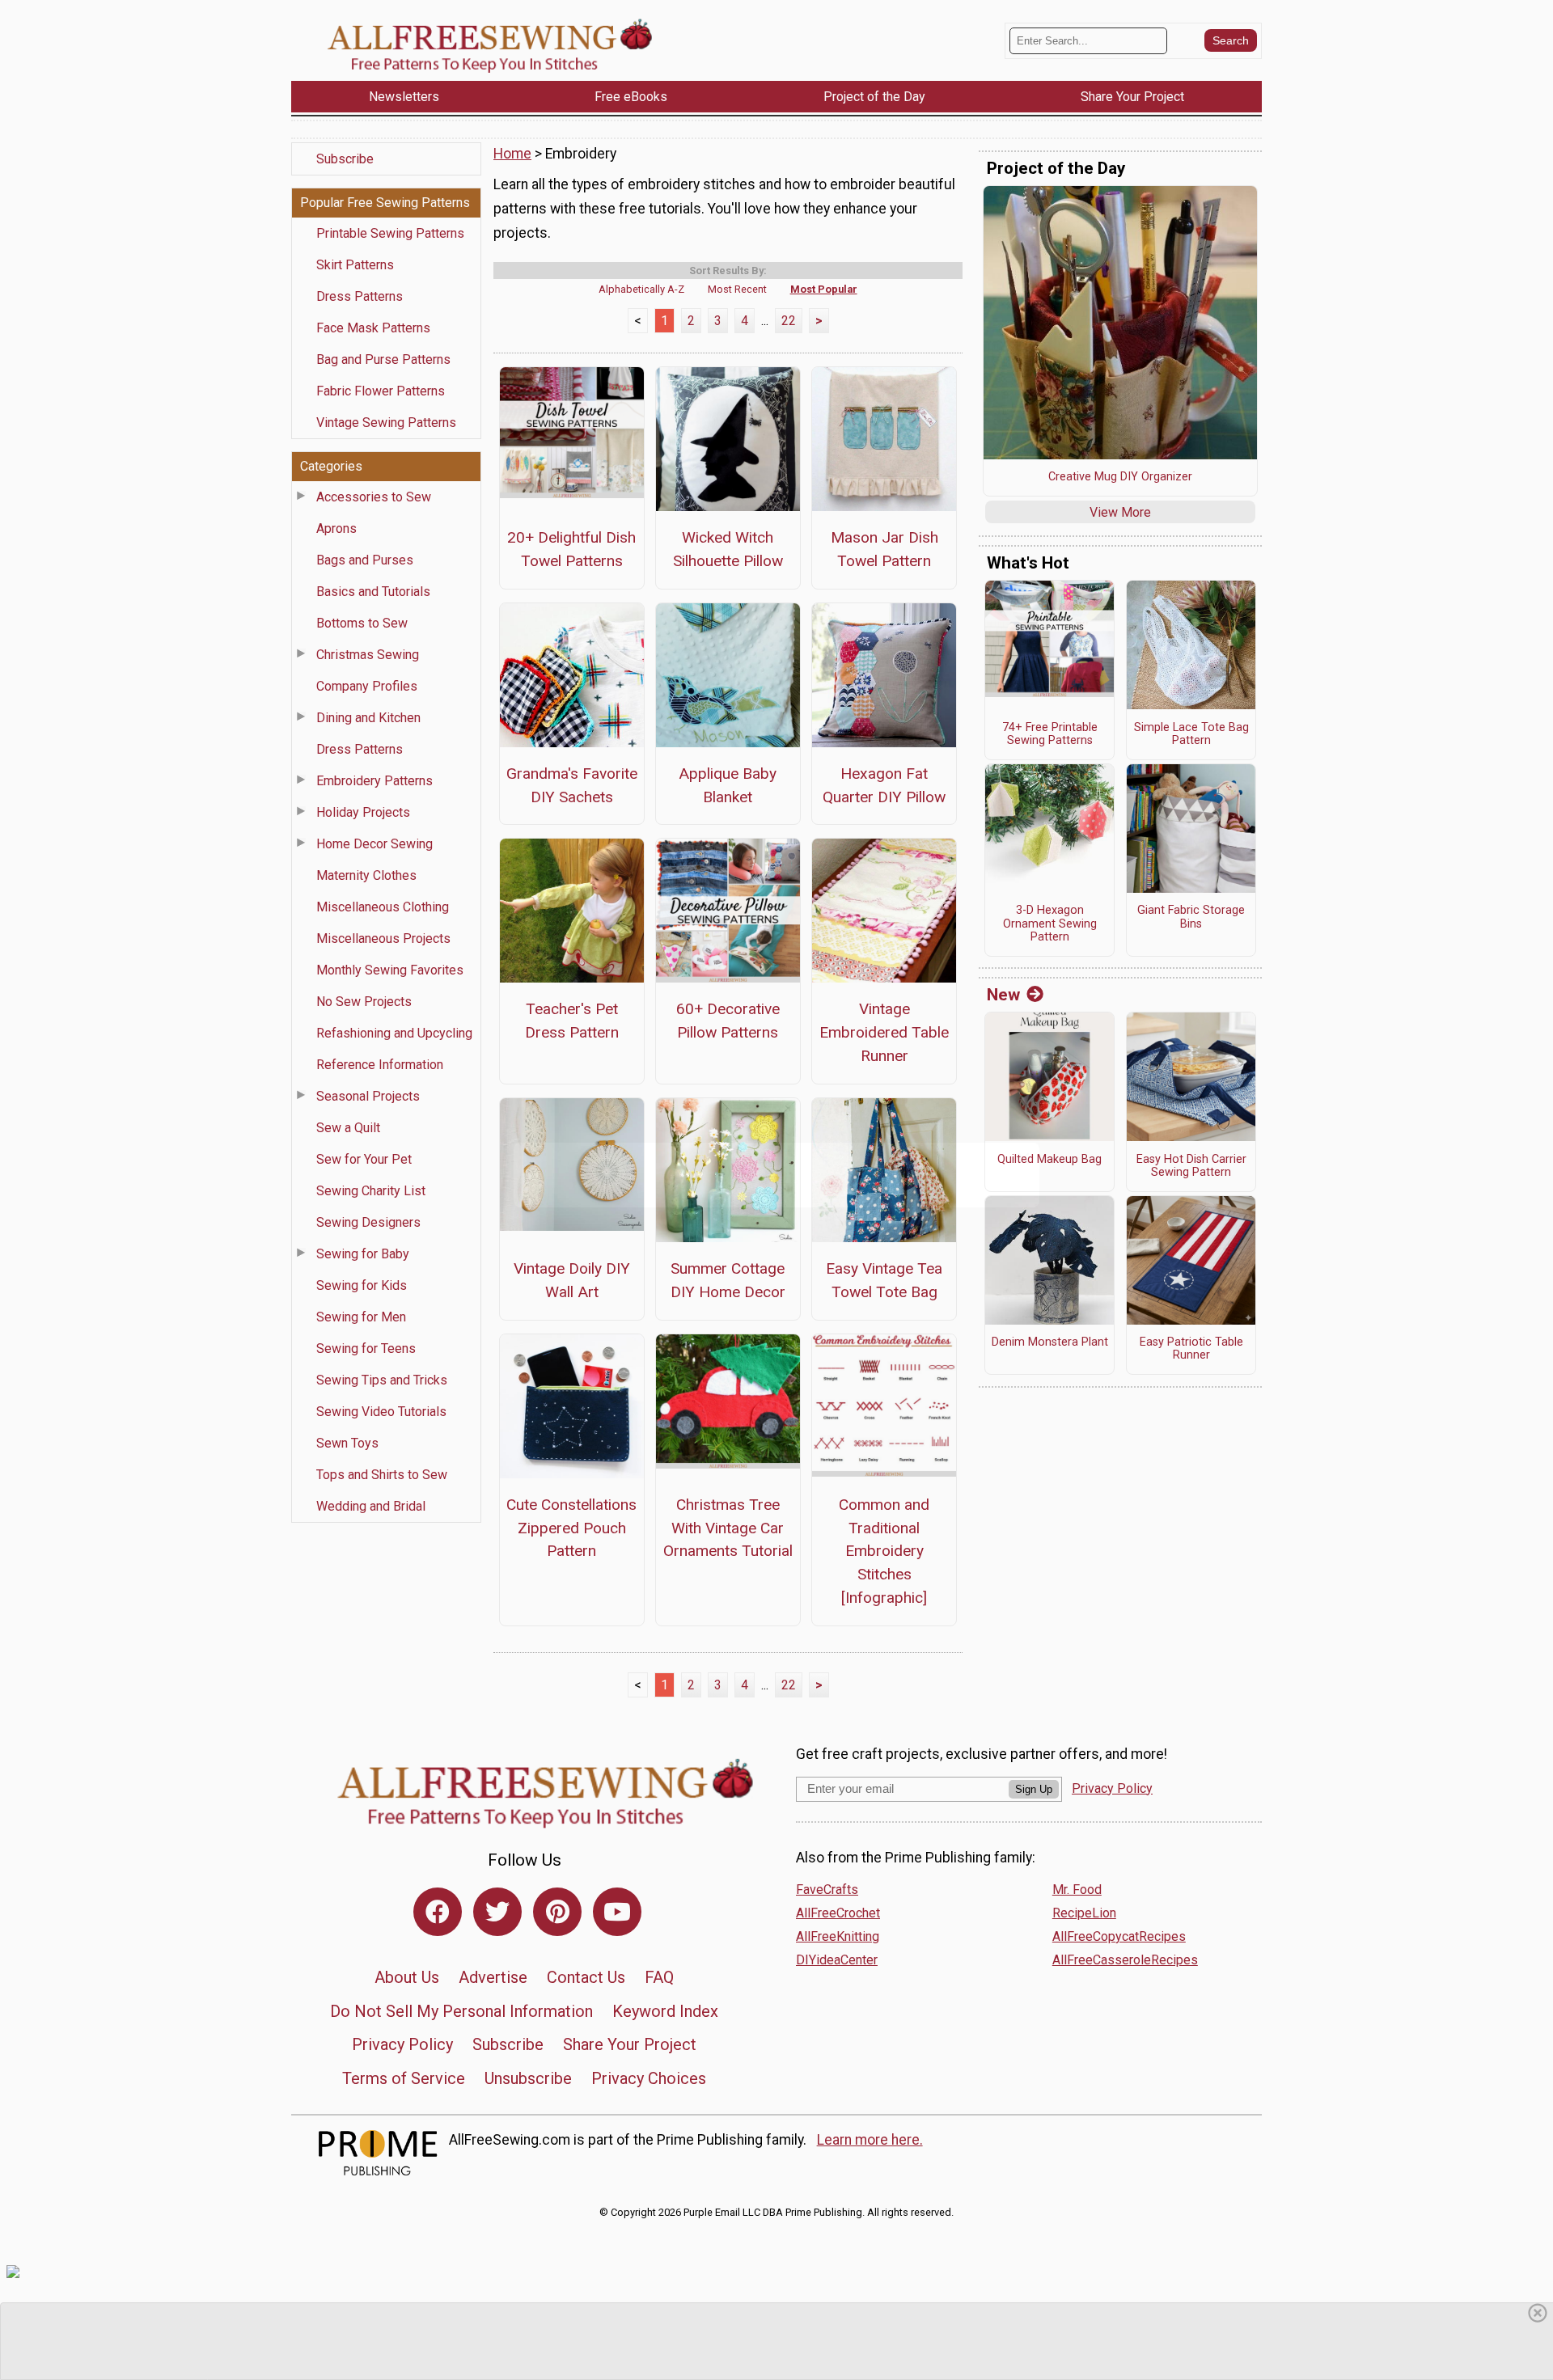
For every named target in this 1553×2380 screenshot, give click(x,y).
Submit (776, 1289)
